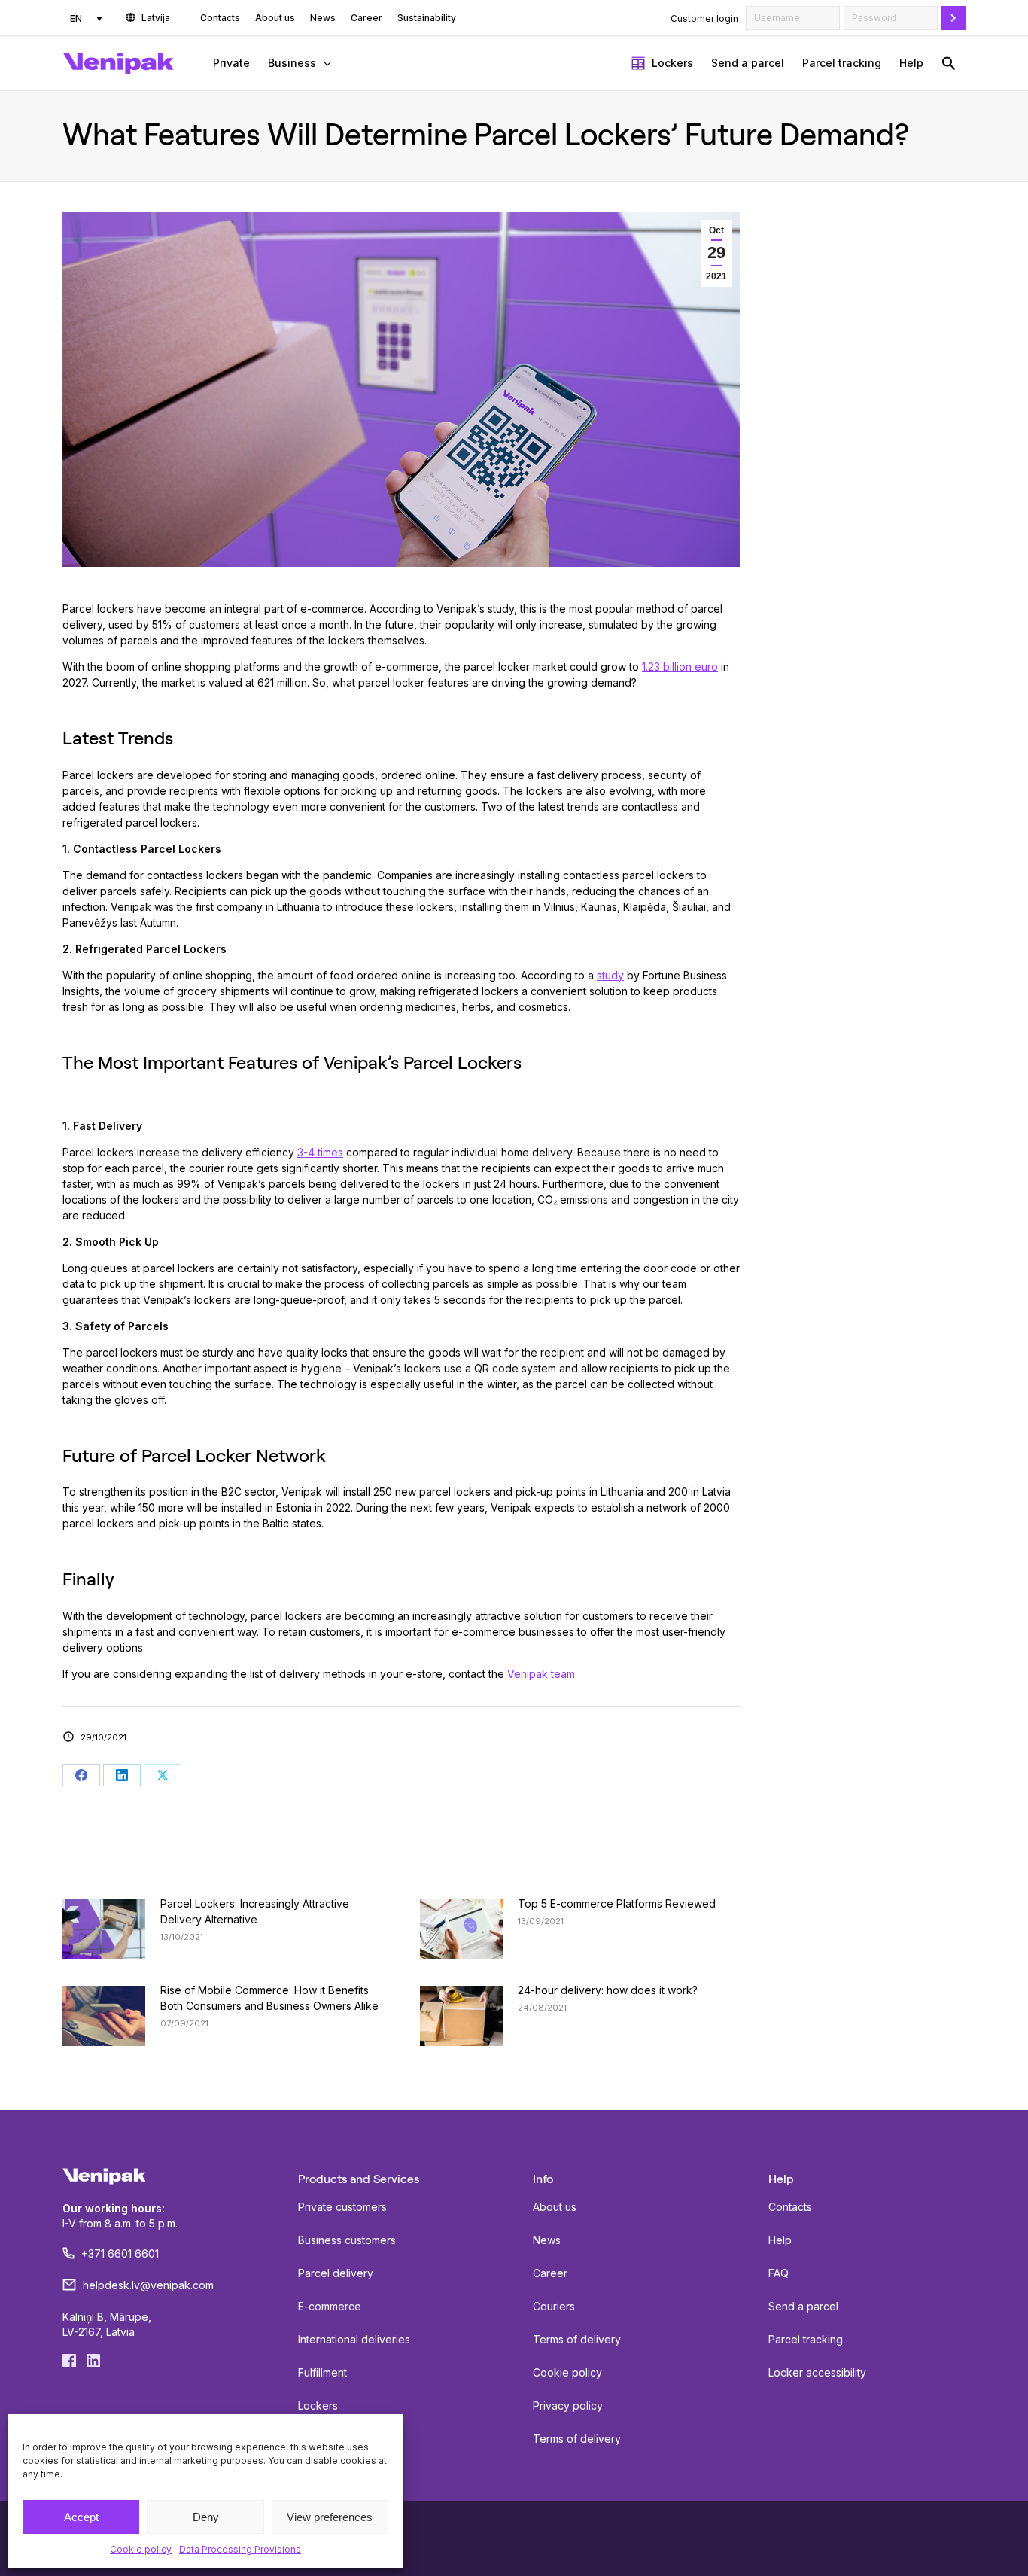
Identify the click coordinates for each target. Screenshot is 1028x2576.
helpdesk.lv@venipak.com (148, 2285)
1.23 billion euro (680, 667)
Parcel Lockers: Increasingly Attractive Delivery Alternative (255, 1911)
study (610, 975)
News (547, 2240)
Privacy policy (568, 2405)
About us (555, 2207)
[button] (949, 63)
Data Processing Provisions (240, 2549)
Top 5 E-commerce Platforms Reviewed (617, 1903)
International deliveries (354, 2339)
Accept (81, 2517)
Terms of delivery (577, 2339)
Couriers (554, 2306)
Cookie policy (141, 2549)
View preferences (330, 2517)
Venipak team (541, 1674)
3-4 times (320, 1152)
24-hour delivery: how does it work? (608, 1990)
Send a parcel (803, 2306)
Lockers (318, 2405)
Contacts (790, 2207)
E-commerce (330, 2306)
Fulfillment (322, 2372)
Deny (206, 2517)
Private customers (342, 2207)
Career (550, 2273)
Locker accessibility (817, 2372)
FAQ (779, 2273)
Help (780, 2240)
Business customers (347, 2240)
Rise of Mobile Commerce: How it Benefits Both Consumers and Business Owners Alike (269, 1998)
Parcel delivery (336, 2273)
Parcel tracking (806, 2339)
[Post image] (104, 1929)
